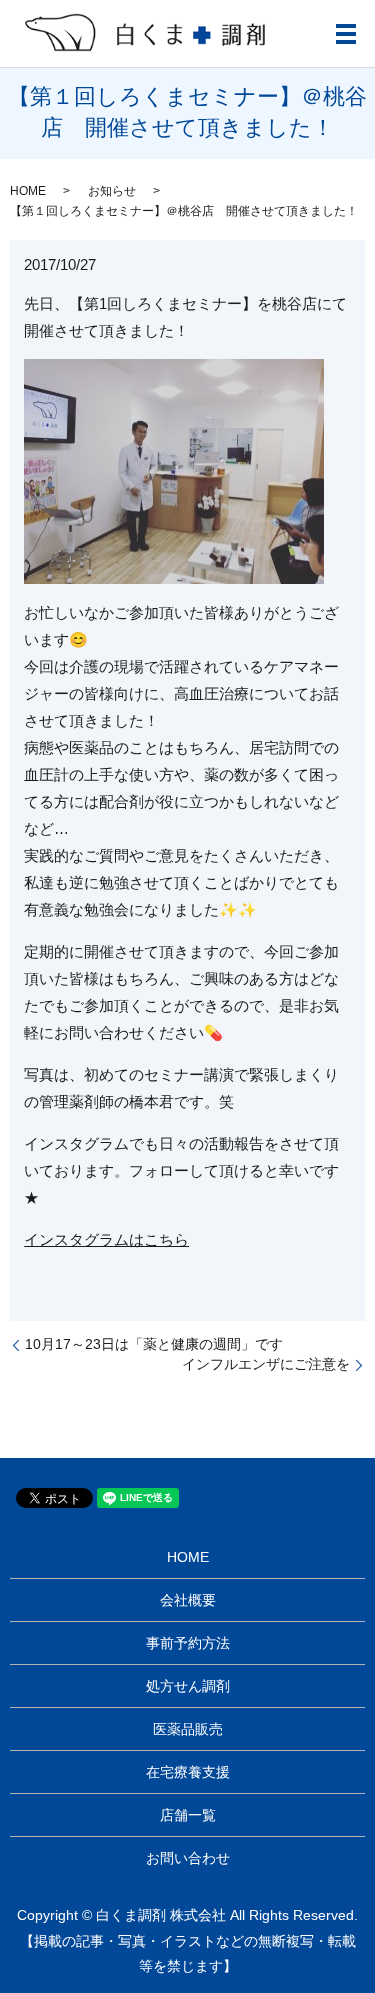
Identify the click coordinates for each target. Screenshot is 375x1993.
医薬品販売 (188, 1729)
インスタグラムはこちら (106, 1239)
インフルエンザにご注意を (266, 1364)
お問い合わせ (188, 1858)
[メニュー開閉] (346, 34)
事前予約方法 (188, 1643)
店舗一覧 (188, 1815)
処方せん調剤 (188, 1686)
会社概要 (188, 1600)
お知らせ (112, 191)
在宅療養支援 (188, 1772)
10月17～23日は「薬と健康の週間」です (154, 1344)
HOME (28, 191)
